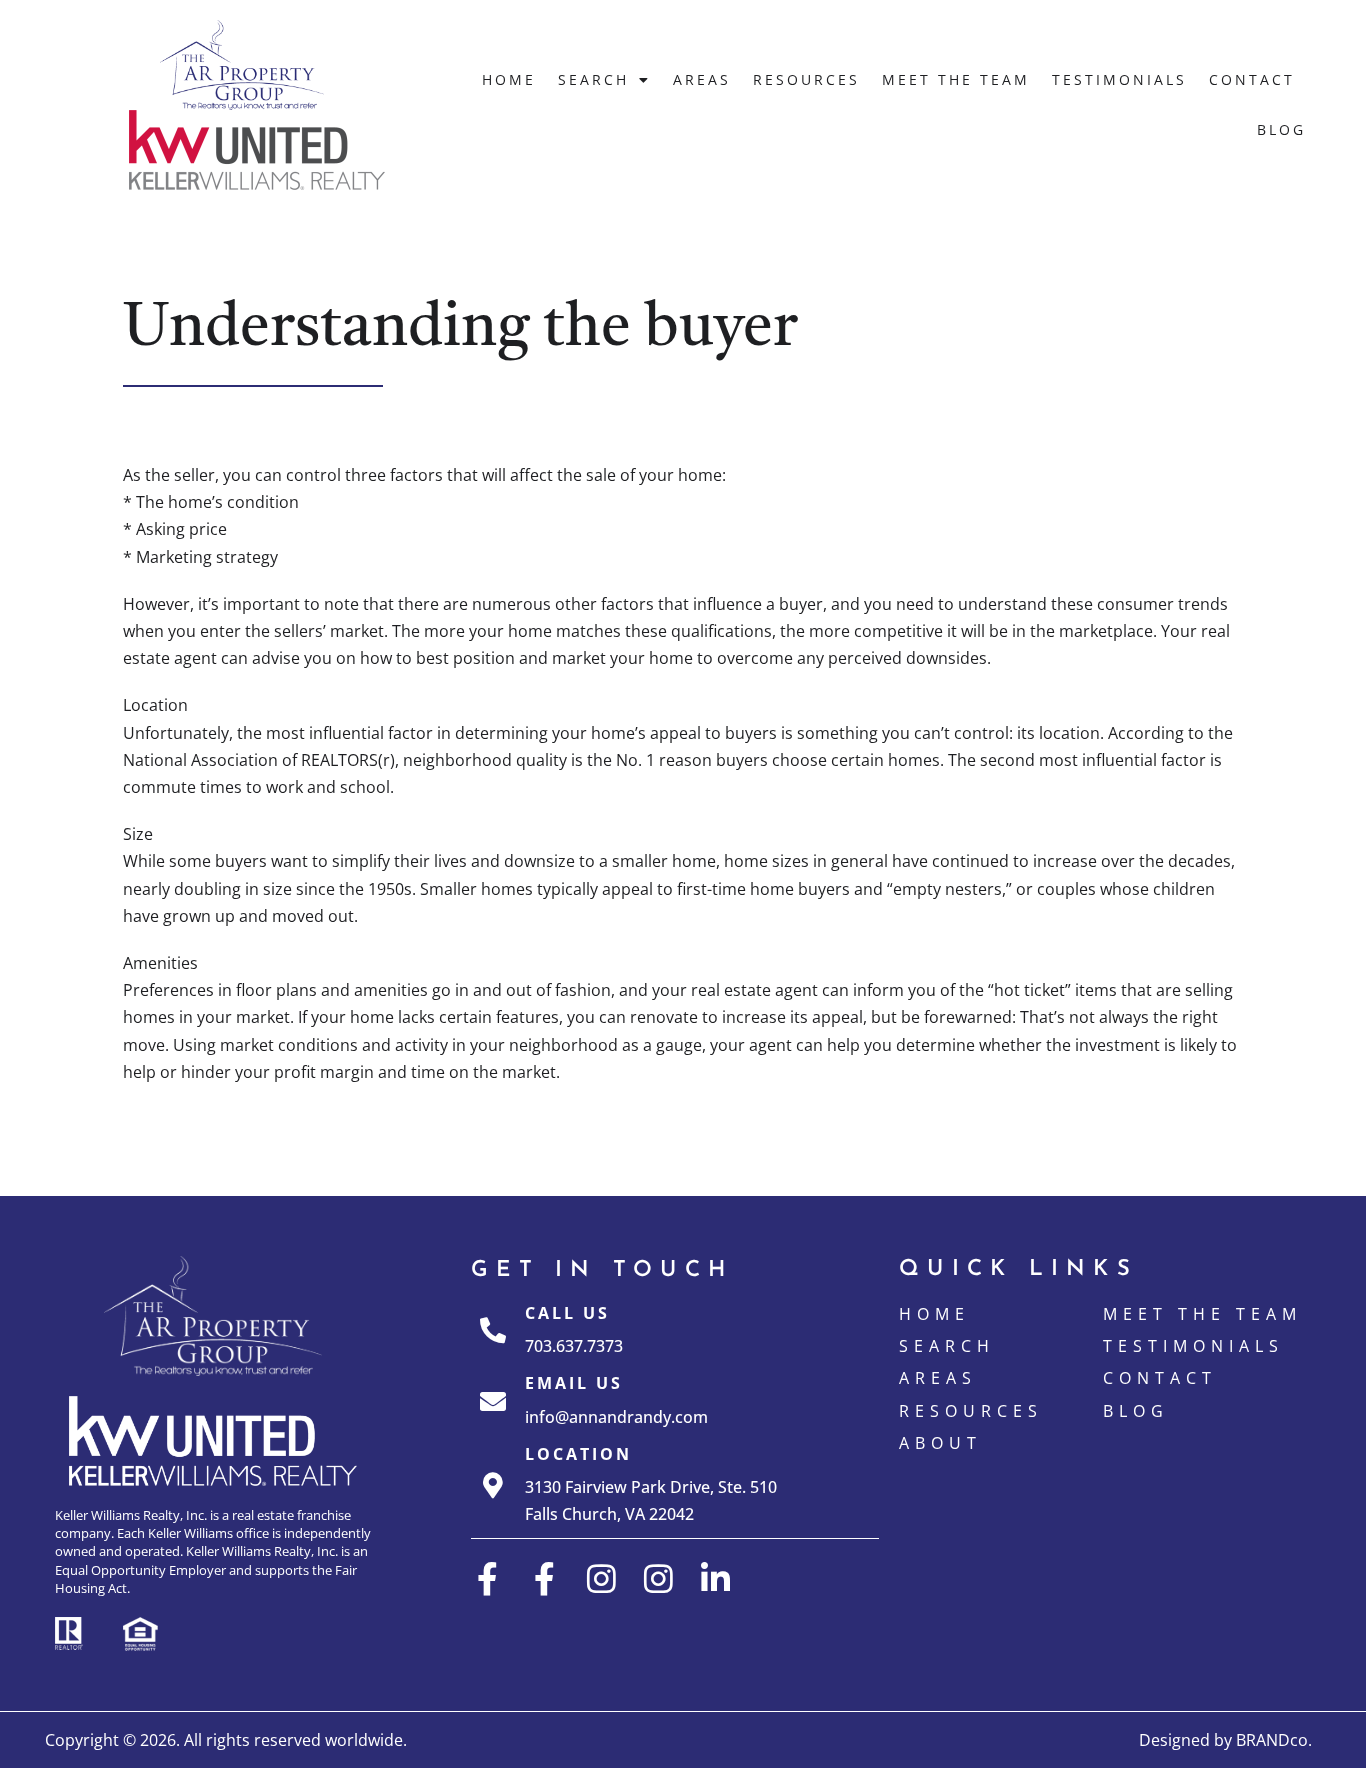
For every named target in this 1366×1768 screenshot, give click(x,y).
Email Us (574, 1383)
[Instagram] (601, 1578)
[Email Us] (493, 1401)
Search (593, 79)
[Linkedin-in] (715, 1578)
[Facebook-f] (487, 1578)
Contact (1252, 79)
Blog (1281, 129)
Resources (806, 79)
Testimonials (1119, 79)
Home (509, 79)
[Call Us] (493, 1330)
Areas (702, 79)
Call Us (567, 1313)
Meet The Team (956, 79)
